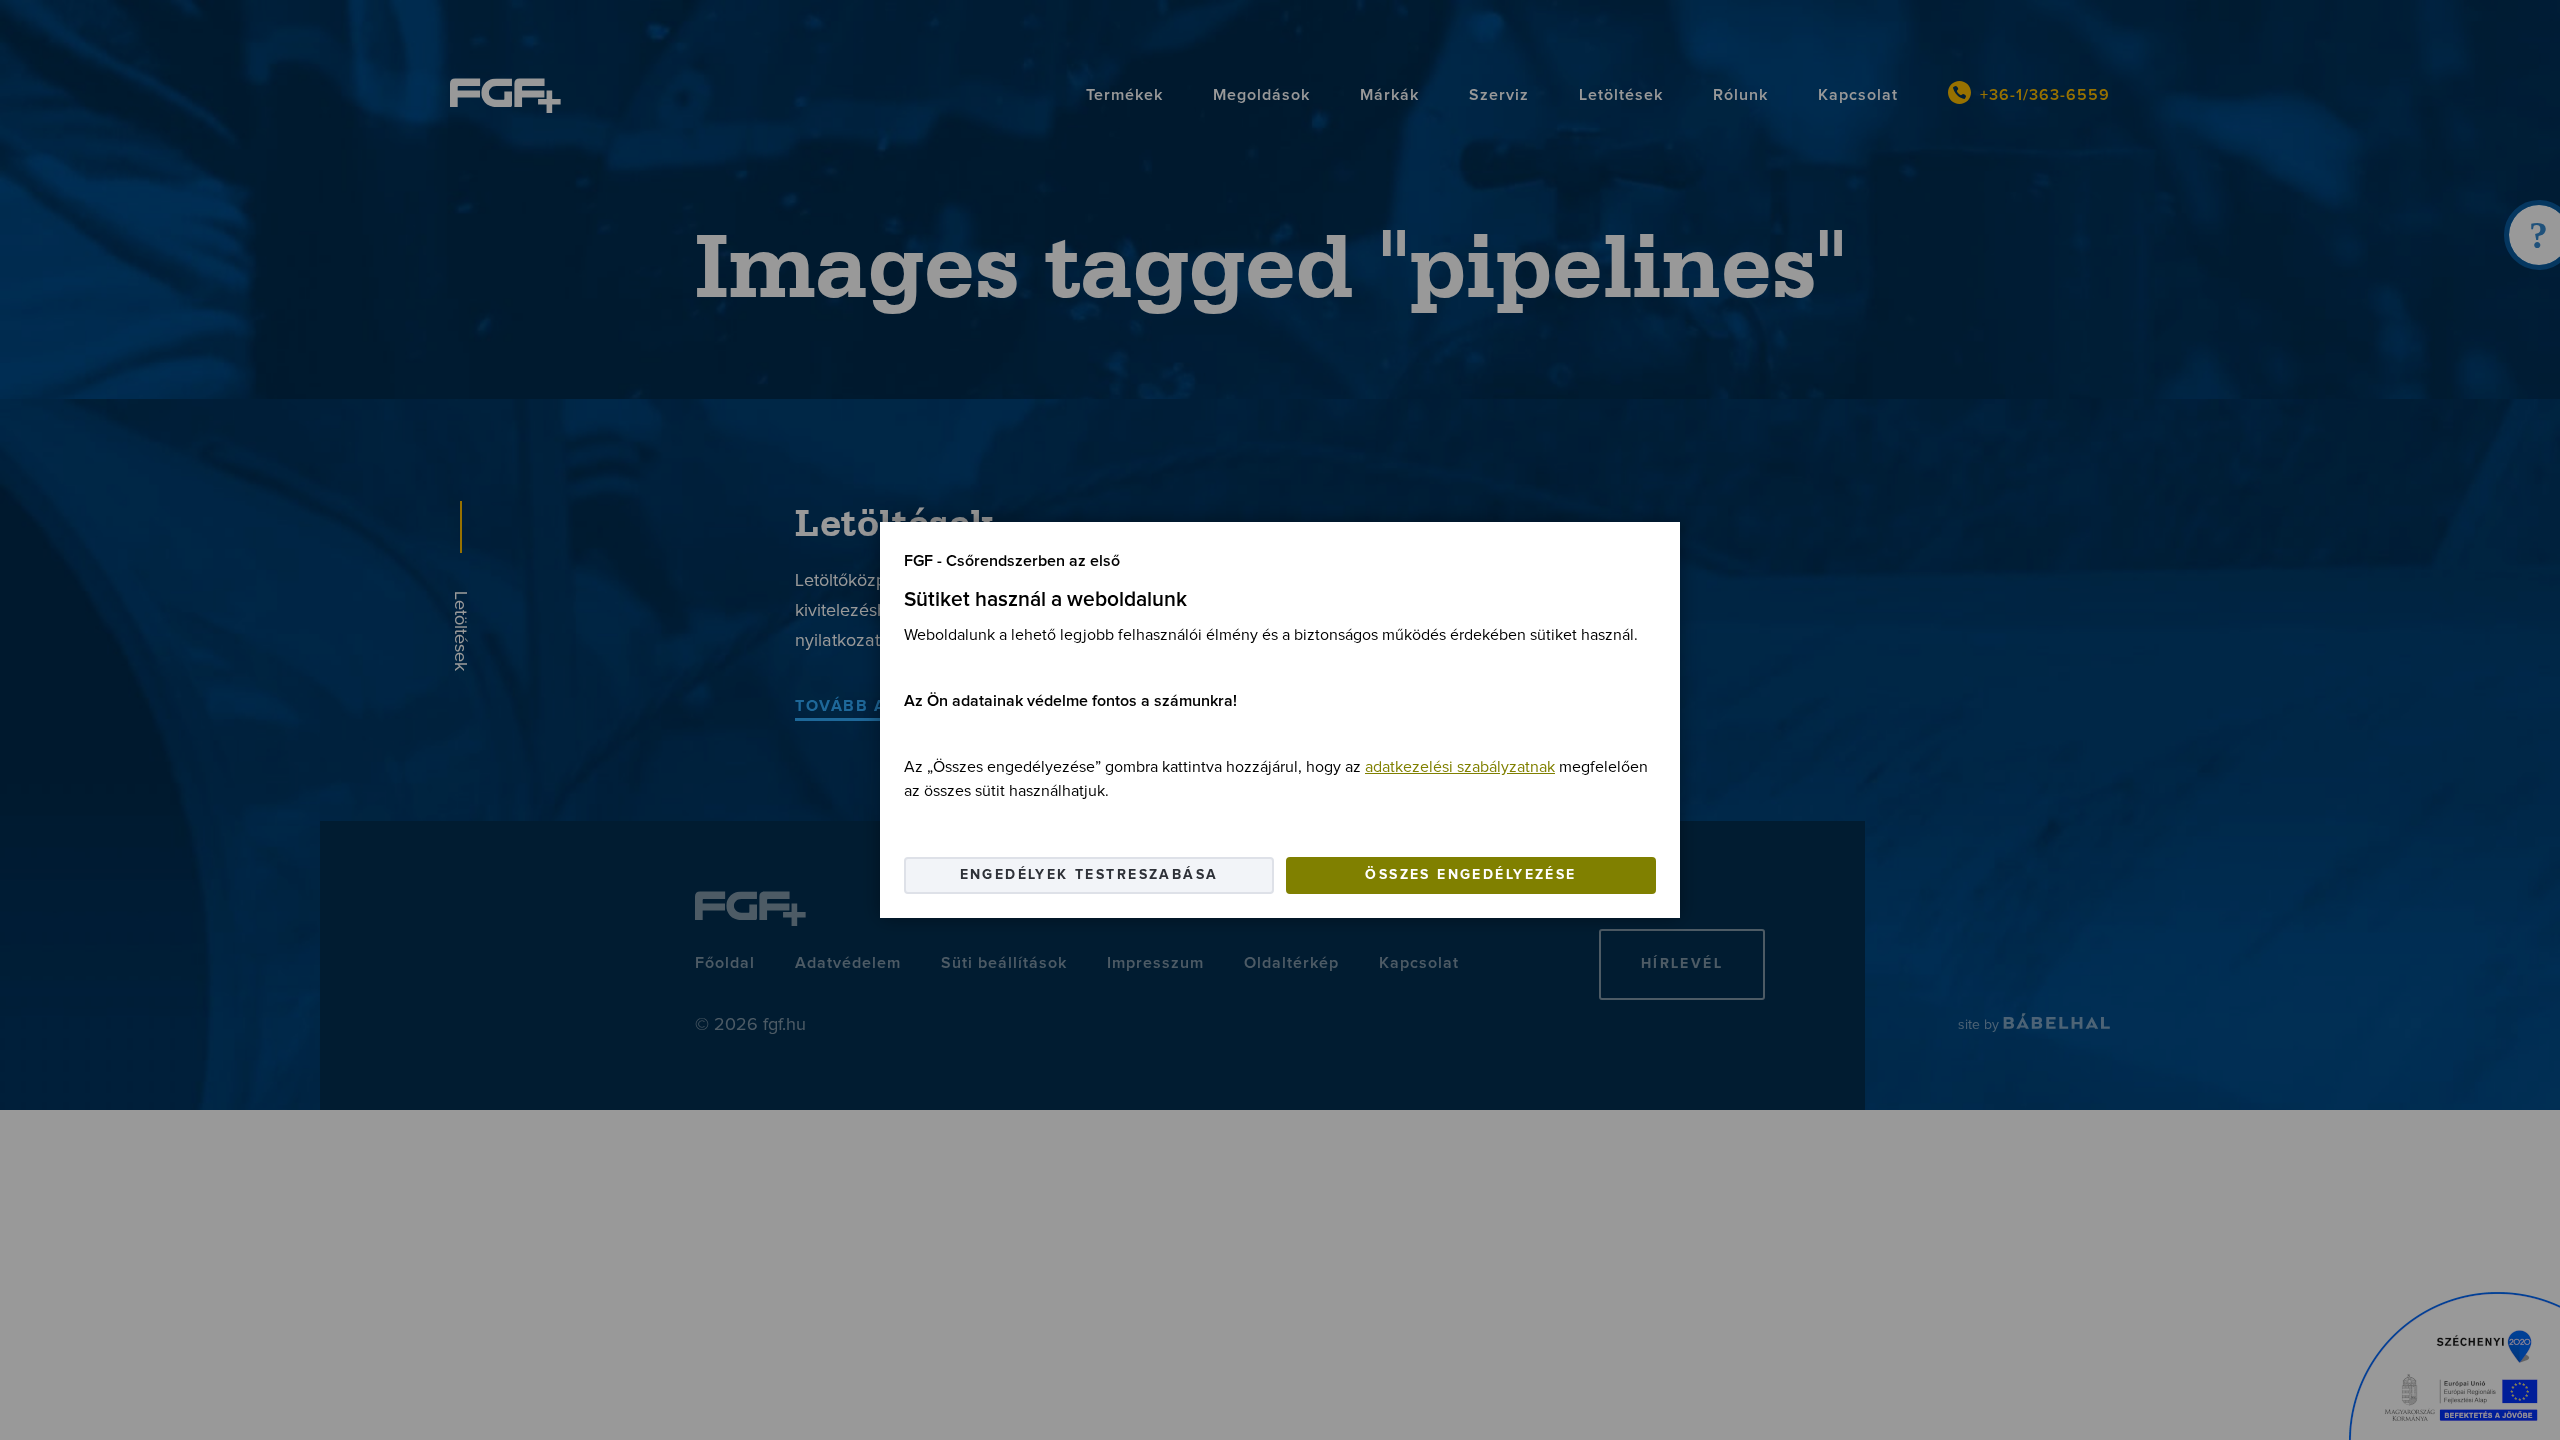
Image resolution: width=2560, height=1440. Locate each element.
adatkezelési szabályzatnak (1460, 767)
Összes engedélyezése (1470, 875)
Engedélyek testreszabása (1089, 875)
